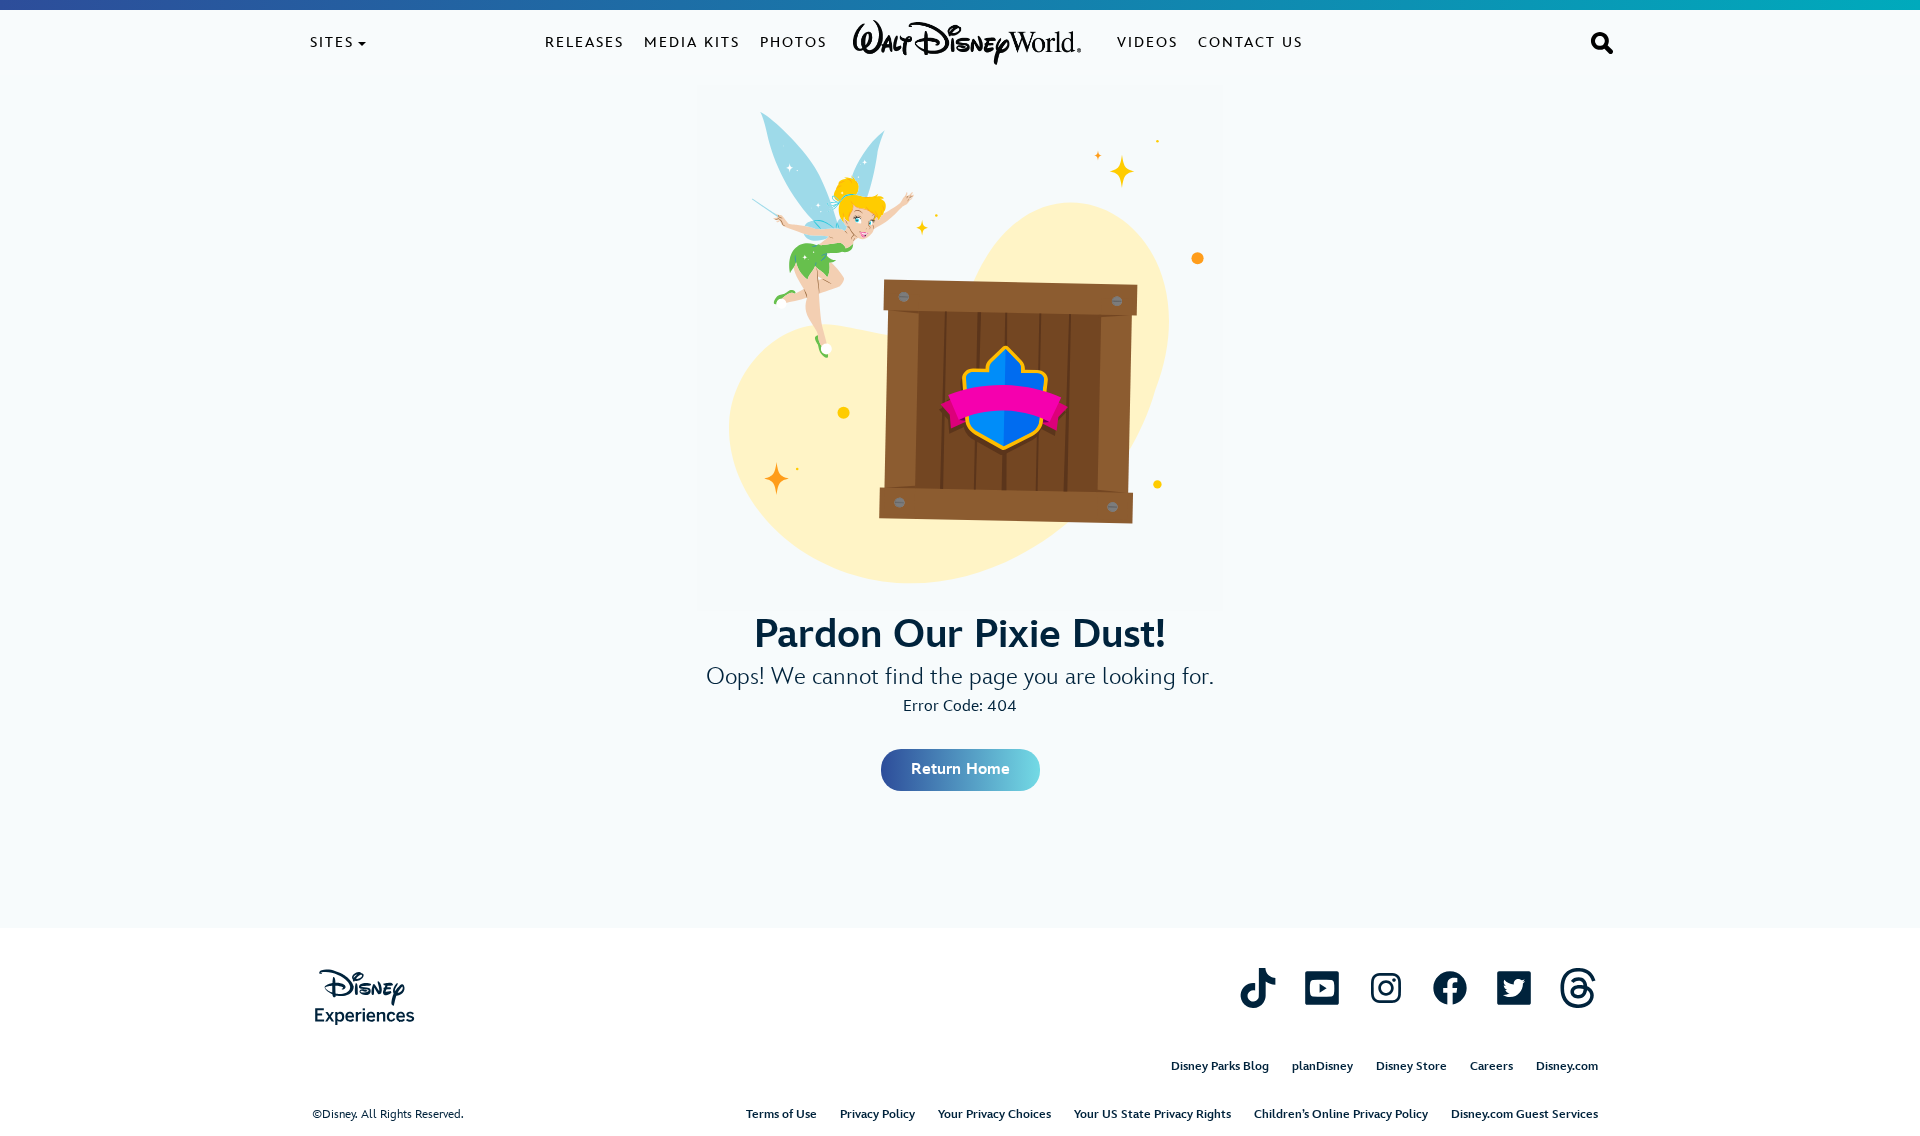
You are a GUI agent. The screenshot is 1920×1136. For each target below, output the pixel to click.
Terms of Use (781, 1114)
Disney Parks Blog (1220, 1066)
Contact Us (1250, 42)
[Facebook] (1450, 987)
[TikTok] (1258, 987)
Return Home (960, 769)
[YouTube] (1322, 987)
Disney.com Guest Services (1524, 1114)
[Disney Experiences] (364, 997)
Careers (1491, 1066)
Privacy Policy (877, 1114)
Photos (793, 42)
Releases (584, 42)
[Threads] (1578, 987)
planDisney (1322, 1066)
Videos (1147, 42)
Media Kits (692, 42)
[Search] (1602, 42)
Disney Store (1411, 1066)
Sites (332, 42)
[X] (1514, 987)
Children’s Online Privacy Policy (1341, 1114)
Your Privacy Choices (994, 1114)
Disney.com (1567, 1066)
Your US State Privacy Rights (1152, 1114)
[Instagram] (1386, 987)
